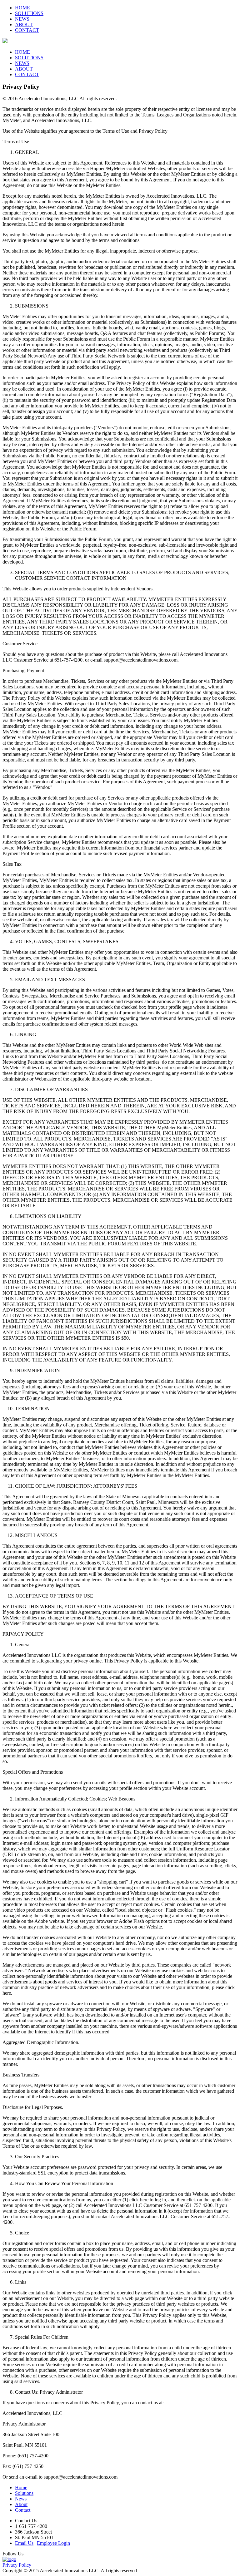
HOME (22, 8)
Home (21, 2487)
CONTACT (27, 30)
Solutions (24, 2493)
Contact (23, 2510)
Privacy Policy (17, 2565)
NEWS (22, 19)
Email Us (24, 2543)
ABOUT (24, 25)
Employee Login (53, 2543)
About (21, 2504)
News (21, 2499)
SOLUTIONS (29, 13)
